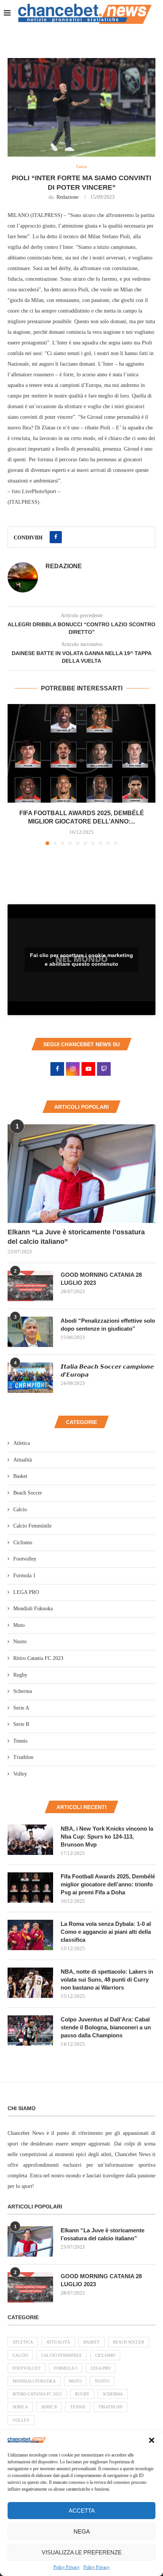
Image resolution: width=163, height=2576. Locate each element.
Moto (19, 1625)
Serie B (21, 1724)
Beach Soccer (28, 1493)
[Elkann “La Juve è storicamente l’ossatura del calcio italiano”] (81, 1174)
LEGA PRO (26, 1592)
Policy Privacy (67, 2567)
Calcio (20, 1510)
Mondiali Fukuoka (33, 1609)
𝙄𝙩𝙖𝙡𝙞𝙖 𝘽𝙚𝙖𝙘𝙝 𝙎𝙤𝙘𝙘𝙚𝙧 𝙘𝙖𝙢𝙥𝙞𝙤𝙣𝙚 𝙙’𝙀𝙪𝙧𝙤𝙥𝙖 (107, 1371)
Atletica (22, 1443)
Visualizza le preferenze (82, 2552)
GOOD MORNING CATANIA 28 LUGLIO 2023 (101, 1279)
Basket (20, 1476)
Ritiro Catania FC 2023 (38, 1658)
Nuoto (20, 1642)
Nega (82, 2531)
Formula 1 (24, 1576)
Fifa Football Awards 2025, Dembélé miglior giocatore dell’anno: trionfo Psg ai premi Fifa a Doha (108, 1884)
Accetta (82, 2511)
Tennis (20, 1741)
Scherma (23, 1691)
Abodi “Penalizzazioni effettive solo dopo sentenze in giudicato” (108, 1325)
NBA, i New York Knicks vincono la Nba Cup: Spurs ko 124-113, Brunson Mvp (107, 1837)
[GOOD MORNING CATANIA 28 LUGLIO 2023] (30, 1286)
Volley (20, 1774)
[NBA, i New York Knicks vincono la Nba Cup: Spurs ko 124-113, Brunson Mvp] (30, 1840)
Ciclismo (23, 1543)
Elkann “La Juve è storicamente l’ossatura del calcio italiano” (76, 1237)
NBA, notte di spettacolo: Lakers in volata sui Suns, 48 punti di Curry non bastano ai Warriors (107, 1980)
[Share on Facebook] (56, 537)
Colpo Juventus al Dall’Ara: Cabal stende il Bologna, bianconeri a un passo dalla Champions (106, 2027)
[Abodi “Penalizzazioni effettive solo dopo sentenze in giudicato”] (30, 1332)
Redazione (67, 197)
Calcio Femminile (32, 1526)
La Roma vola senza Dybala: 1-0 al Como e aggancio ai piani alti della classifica (106, 1932)
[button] (152, 2440)
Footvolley (25, 1559)
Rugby (20, 1675)
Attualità (23, 1460)
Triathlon (23, 1757)
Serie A (21, 1708)
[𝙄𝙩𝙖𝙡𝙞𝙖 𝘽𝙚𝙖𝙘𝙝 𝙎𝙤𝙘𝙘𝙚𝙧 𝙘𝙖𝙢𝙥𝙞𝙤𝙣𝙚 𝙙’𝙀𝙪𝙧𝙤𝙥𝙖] (30, 1378)
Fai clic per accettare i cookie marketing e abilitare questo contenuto (81, 960)
